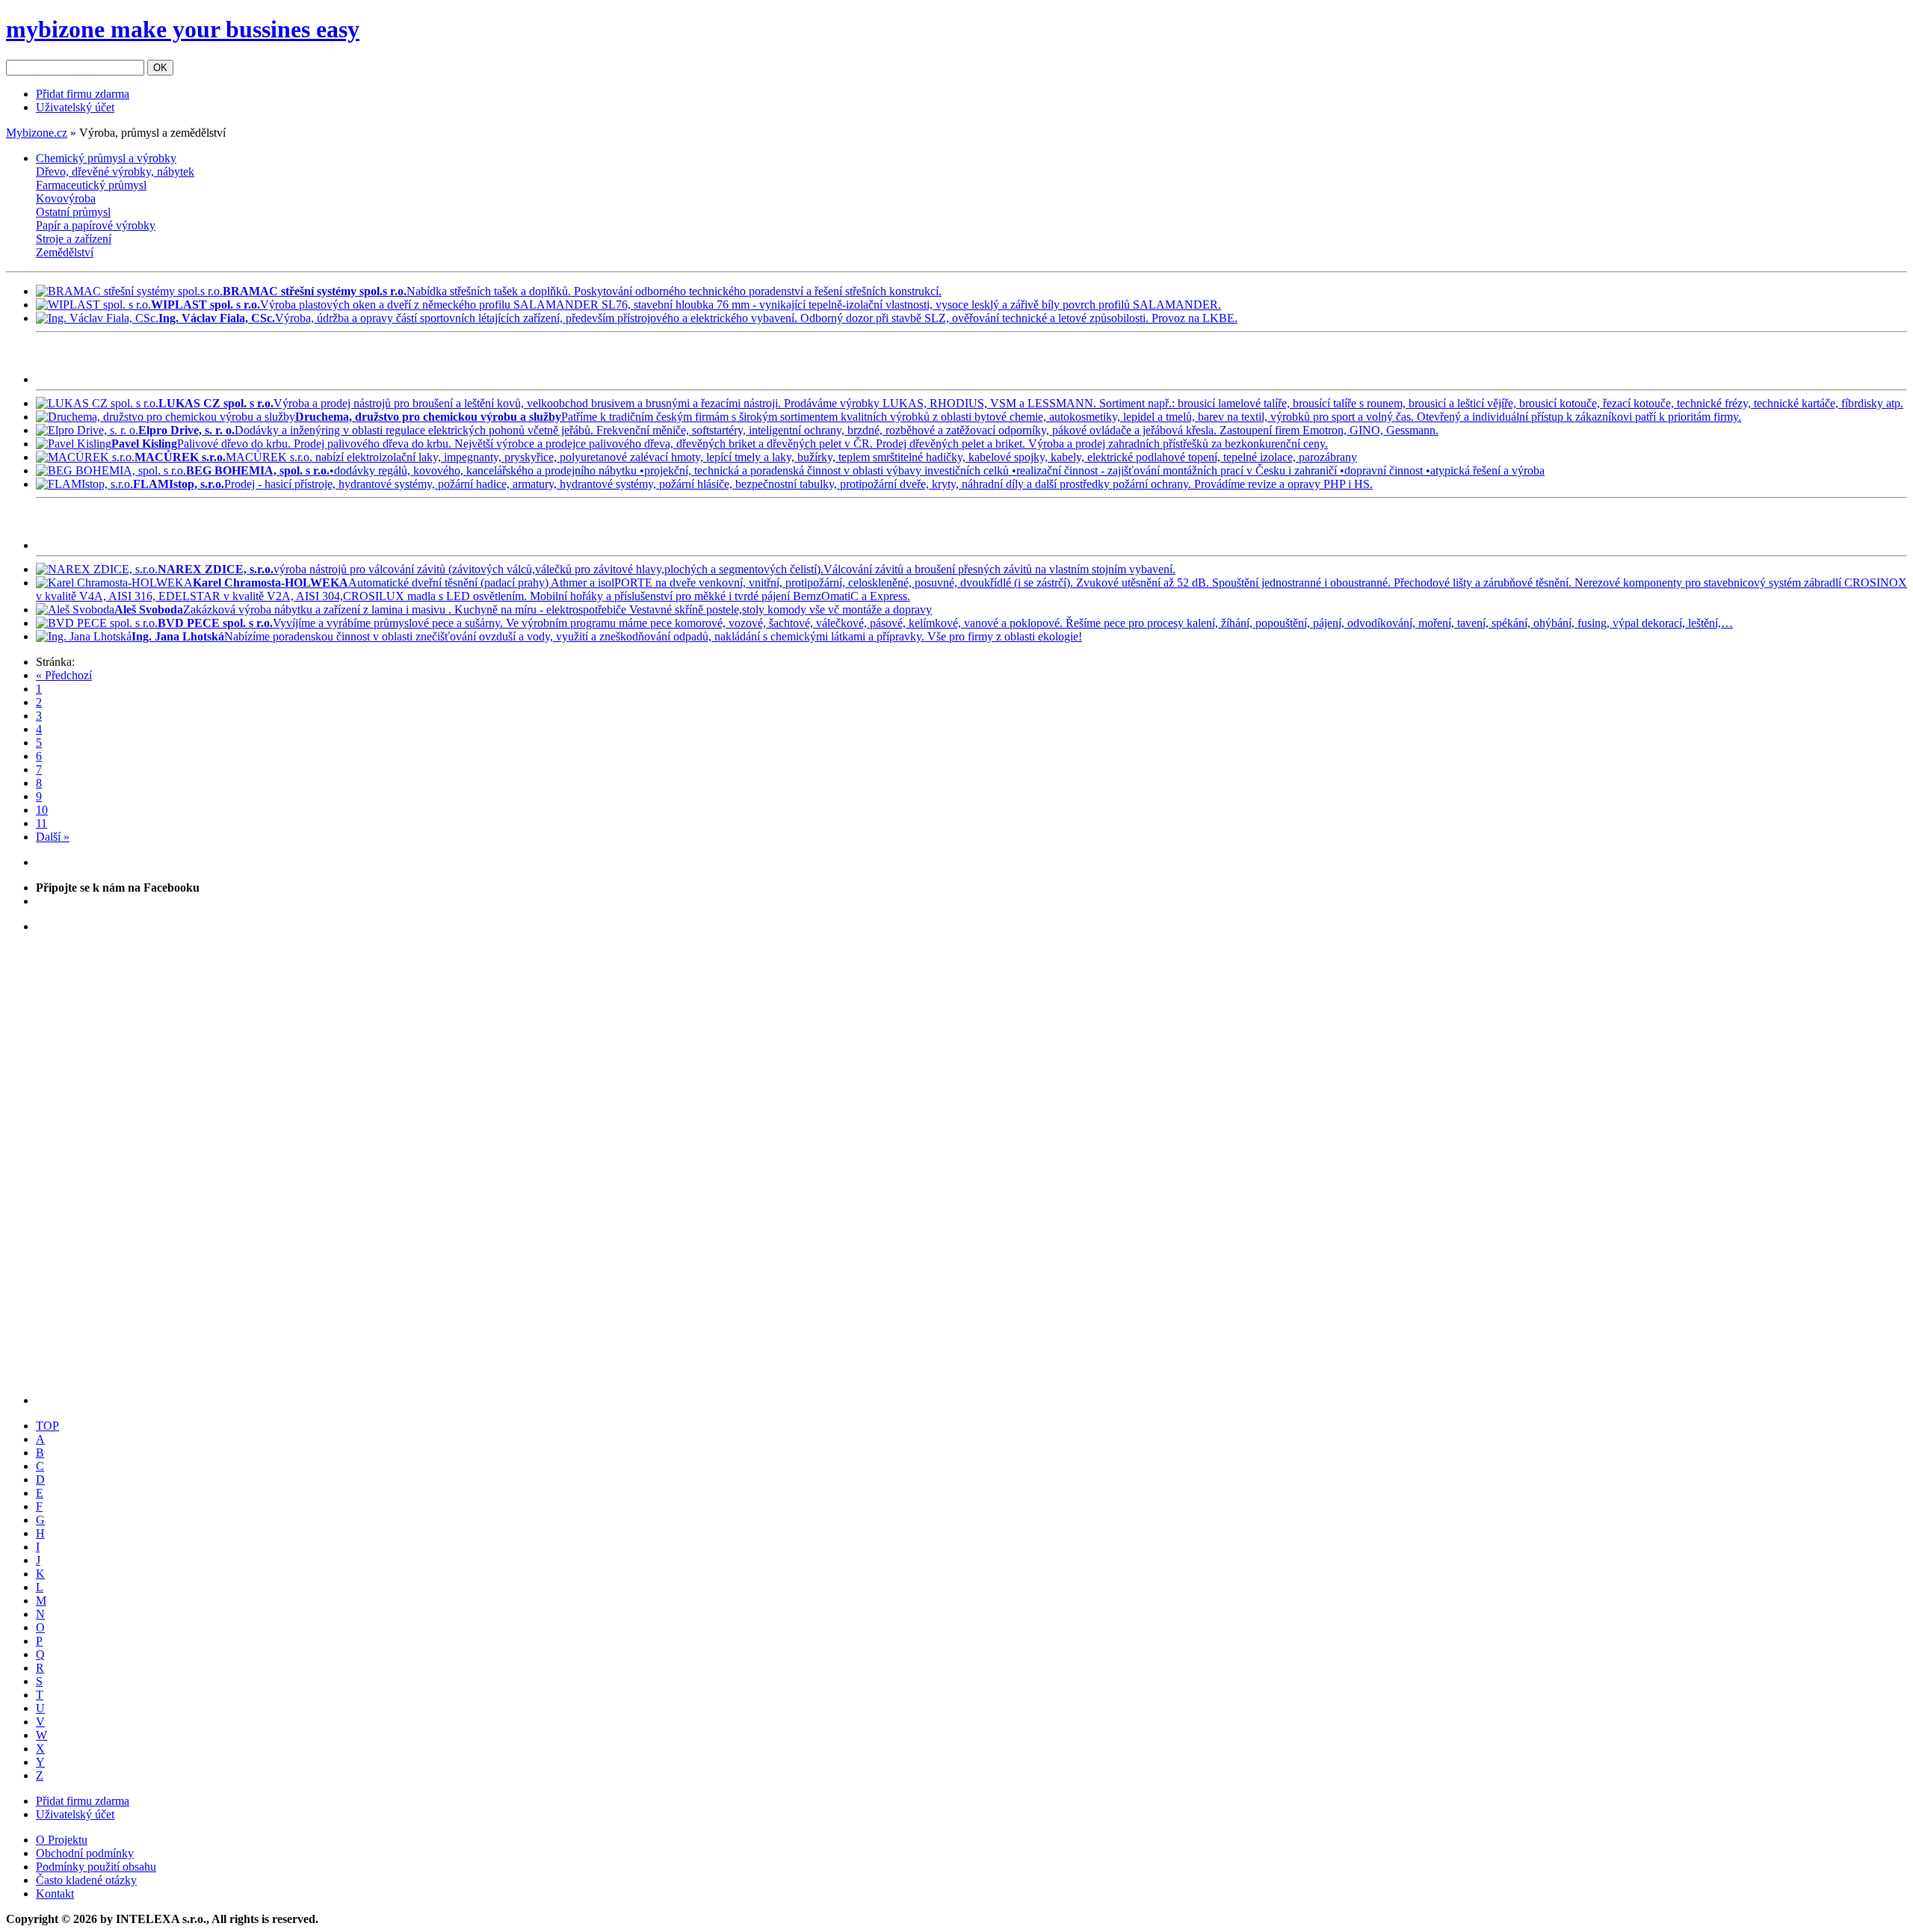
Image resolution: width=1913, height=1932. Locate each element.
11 (41, 823)
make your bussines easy (183, 29)
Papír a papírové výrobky (96, 225)
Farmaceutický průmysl (91, 185)
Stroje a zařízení (74, 239)
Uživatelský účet (75, 107)
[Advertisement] (211, 361)
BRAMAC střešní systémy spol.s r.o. (315, 291)
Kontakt (55, 1894)
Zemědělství (65, 252)
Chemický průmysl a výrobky (106, 158)
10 (42, 810)
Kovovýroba (66, 198)
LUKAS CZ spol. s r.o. (216, 403)
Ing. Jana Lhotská (178, 636)
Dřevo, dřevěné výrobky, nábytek (115, 172)
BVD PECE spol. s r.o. (215, 623)
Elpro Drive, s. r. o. (186, 430)
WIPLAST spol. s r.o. (205, 305)
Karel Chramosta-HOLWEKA (271, 583)
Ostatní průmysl (73, 212)
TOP (47, 1426)
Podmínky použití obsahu (96, 1867)
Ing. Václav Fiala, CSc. (217, 318)
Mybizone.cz (37, 133)
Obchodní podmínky (85, 1853)
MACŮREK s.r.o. (180, 457)
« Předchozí (64, 675)
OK (160, 68)
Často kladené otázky (86, 1880)
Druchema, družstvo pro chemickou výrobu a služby (428, 417)
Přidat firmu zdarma (83, 94)
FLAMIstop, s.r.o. (179, 484)
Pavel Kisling (144, 444)
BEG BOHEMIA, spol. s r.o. (258, 470)
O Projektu (62, 1840)
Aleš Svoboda (149, 609)
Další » (53, 837)
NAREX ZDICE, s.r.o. (216, 569)
